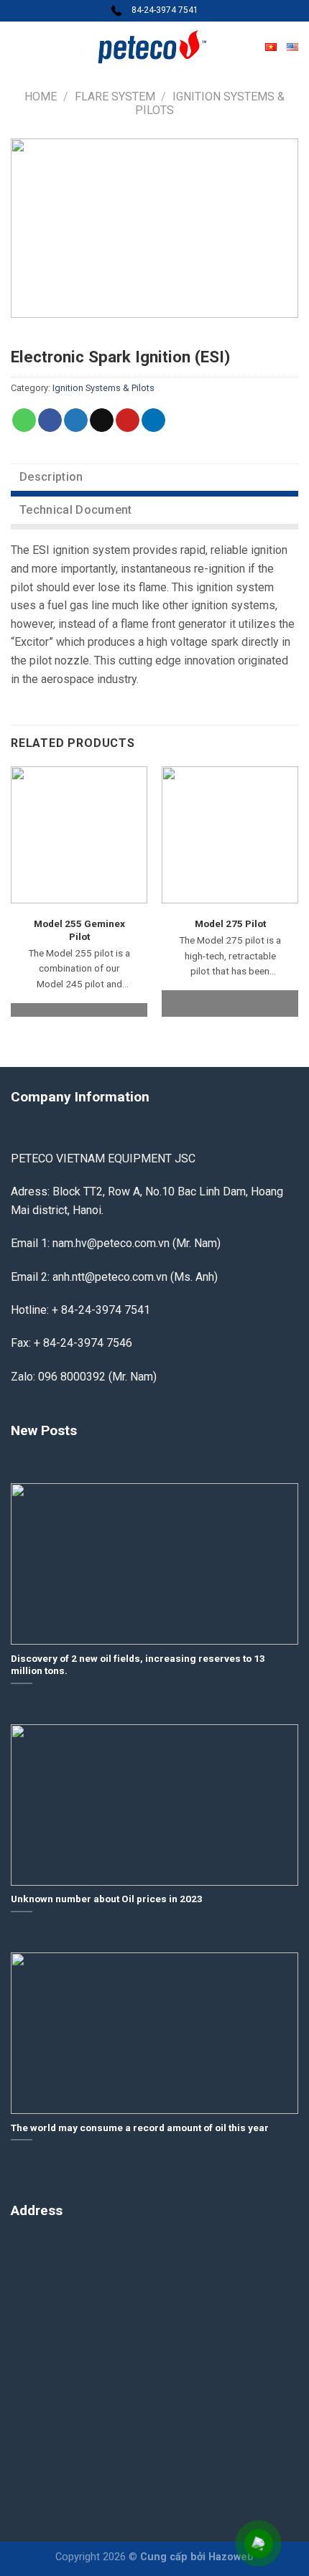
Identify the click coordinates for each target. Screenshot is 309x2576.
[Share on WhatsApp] (24, 420)
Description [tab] (51, 477)
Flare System (115, 97)
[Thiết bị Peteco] (154, 47)
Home (41, 97)
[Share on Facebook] (50, 420)
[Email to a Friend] (102, 420)
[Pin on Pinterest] (128, 420)
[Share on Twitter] (76, 420)
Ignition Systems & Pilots (103, 388)
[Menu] (19, 46)
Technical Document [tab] (76, 510)
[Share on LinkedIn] (153, 420)
